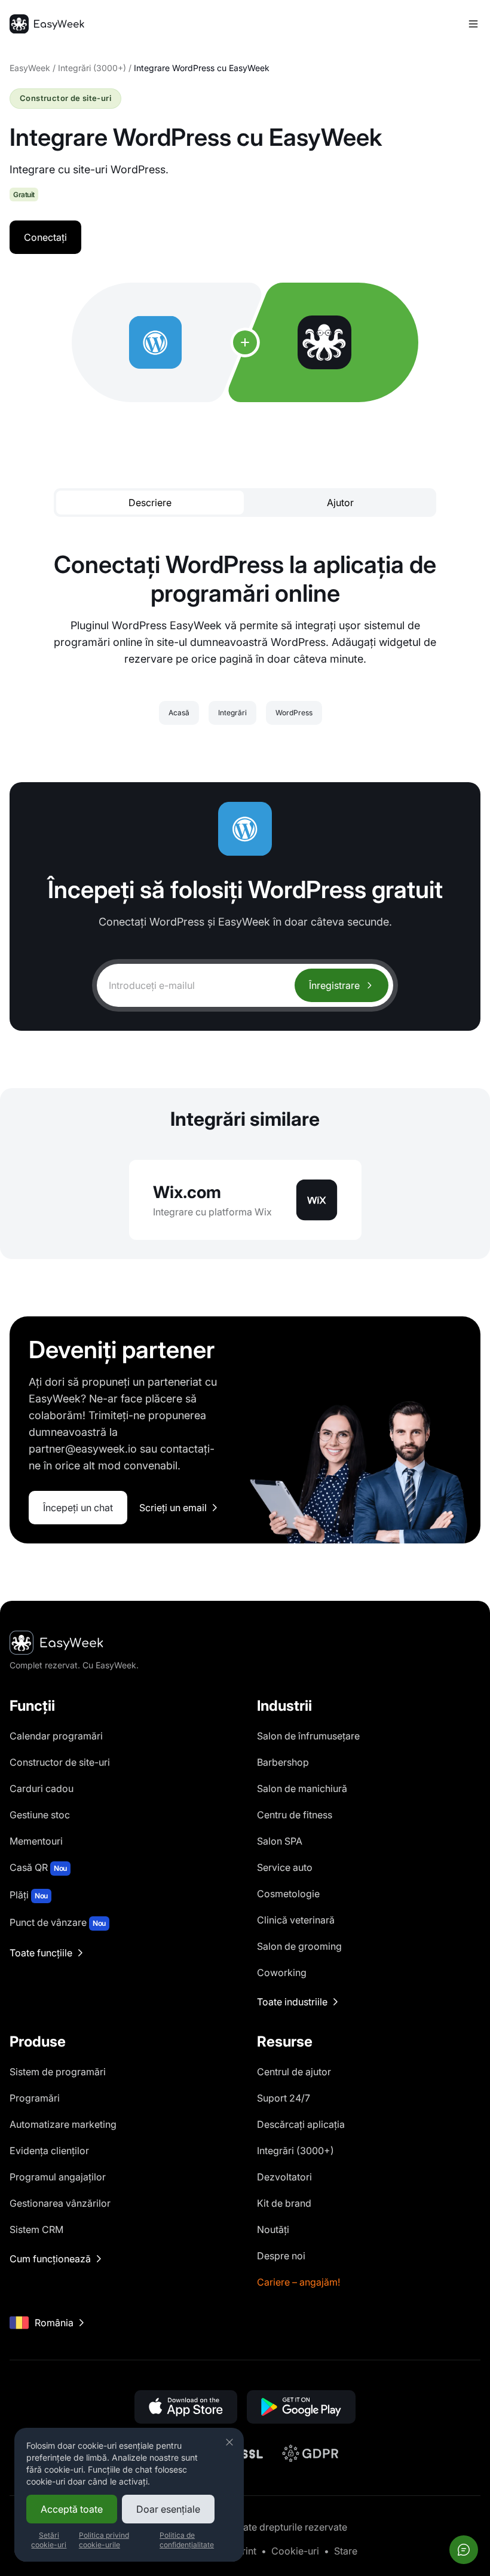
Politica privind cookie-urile (104, 2540)
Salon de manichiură (302, 1788)
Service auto (285, 1867)
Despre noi (281, 2256)
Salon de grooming (299, 1946)
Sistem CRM (36, 2229)
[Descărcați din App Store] (186, 2407)
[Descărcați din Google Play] (301, 2407)
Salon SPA (280, 1841)
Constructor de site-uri (60, 1762)
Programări (35, 2098)
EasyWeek (30, 68)
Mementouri (36, 1841)
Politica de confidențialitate (187, 2540)
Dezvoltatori (284, 2177)
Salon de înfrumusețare (308, 1736)
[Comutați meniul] (473, 24)
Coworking (282, 1972)
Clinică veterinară (296, 1920)
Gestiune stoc (40, 1815)
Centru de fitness (295, 1815)
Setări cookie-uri (49, 2540)
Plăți (29, 1895)
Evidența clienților (49, 2151)
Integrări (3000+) (92, 68)
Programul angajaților (58, 2177)
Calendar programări (56, 1736)
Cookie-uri (295, 2551)
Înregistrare (334, 985)
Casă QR (38, 1867)
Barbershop (283, 1762)
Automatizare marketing (63, 2124)
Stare (346, 2551)
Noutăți (273, 2229)
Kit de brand (284, 2203)
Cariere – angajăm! (298, 2282)
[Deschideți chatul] (464, 2550)
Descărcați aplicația (301, 2124)
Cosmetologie (288, 1894)
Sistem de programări (58, 2072)
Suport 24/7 (284, 2098)
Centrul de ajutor (294, 2072)
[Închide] (229, 2442)
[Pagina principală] (47, 24)
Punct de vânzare (58, 1922)
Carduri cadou (42, 1788)
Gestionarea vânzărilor (60, 2203)
